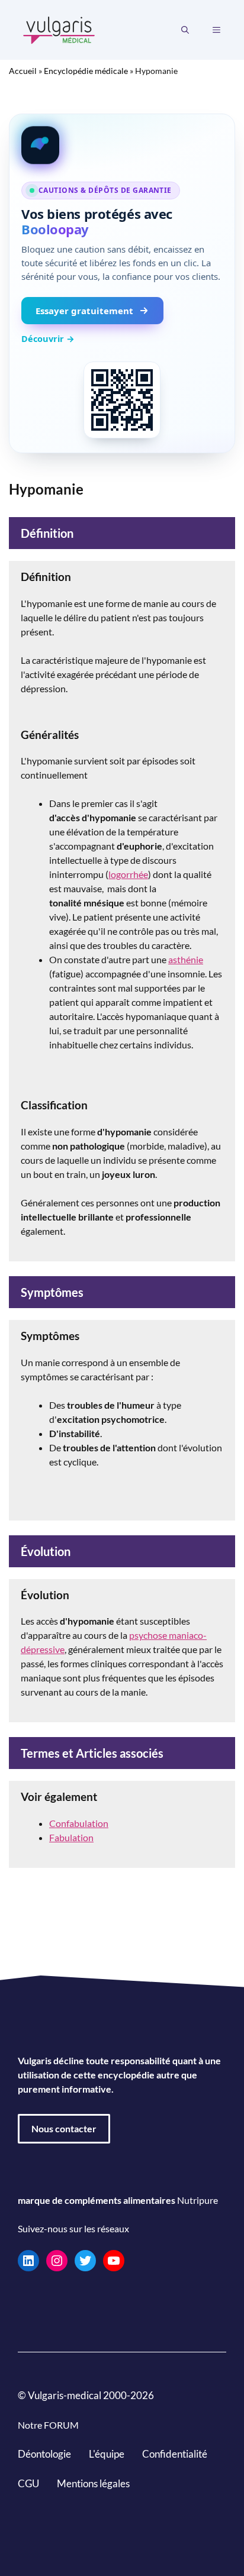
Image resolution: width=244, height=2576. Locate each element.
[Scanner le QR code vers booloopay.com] (122, 400)
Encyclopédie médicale (86, 71)
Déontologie (44, 2454)
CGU (28, 2483)
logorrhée (128, 874)
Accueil (23, 71)
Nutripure (198, 2200)
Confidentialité (175, 2454)
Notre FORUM (48, 2425)
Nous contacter (64, 2128)
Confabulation (79, 1823)
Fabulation (71, 1837)
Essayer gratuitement (84, 311)
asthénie (186, 959)
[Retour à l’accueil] (59, 29)
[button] (185, 30)
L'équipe (107, 2454)
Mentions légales (93, 2483)
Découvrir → (48, 338)
